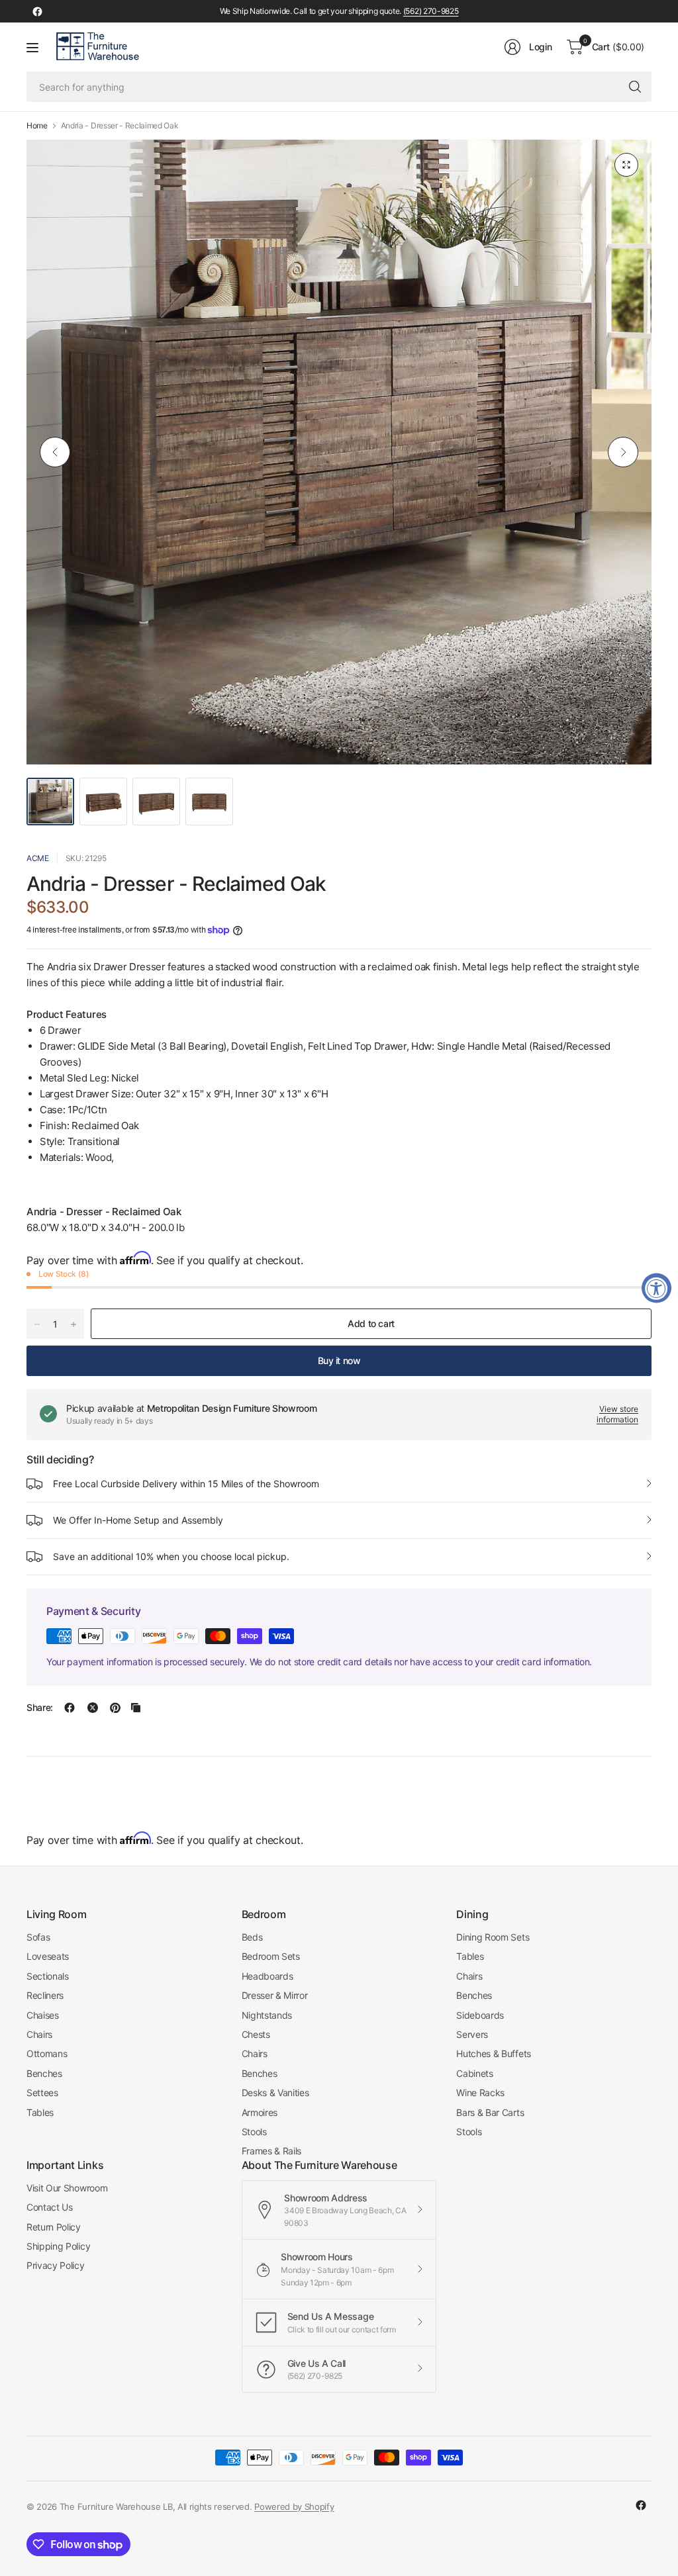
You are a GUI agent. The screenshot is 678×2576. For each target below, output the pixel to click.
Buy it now (339, 1360)
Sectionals (48, 1976)
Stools (254, 2132)
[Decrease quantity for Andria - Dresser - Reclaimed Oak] (37, 1324)
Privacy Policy (56, 2265)
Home (37, 126)
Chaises (43, 2015)
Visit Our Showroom (67, 2188)
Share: (40, 1708)
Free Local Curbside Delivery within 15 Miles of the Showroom (186, 1484)
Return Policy (54, 2227)
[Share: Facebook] (70, 1708)
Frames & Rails (272, 2151)
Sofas (38, 1937)
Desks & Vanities (275, 2093)
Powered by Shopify (294, 2507)
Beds (252, 1937)
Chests (256, 2034)
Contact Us (50, 2207)
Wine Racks (480, 2093)
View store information (617, 1414)
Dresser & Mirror (275, 1995)
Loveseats (48, 1956)
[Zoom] (626, 165)
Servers (472, 2034)
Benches (44, 2073)
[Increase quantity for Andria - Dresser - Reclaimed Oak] (73, 1324)
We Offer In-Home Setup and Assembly (138, 1520)
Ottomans (47, 2053)
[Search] (635, 87)
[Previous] (55, 452)
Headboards (267, 1976)
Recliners (45, 1995)
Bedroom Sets (271, 1956)
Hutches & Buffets (494, 2053)
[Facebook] (37, 11)
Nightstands (267, 2015)
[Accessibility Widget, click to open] (656, 1288)
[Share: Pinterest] (115, 1708)
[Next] (623, 452)
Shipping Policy (58, 2246)
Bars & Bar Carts (490, 2112)
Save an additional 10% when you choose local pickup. (171, 1556)
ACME (38, 858)
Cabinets (474, 2073)
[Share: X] (93, 1708)
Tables (40, 2112)
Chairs (39, 2034)
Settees (42, 2093)
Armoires (260, 2112)
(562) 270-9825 (431, 11)
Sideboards (480, 2015)
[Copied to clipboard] (136, 1708)
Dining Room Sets (493, 1937)
